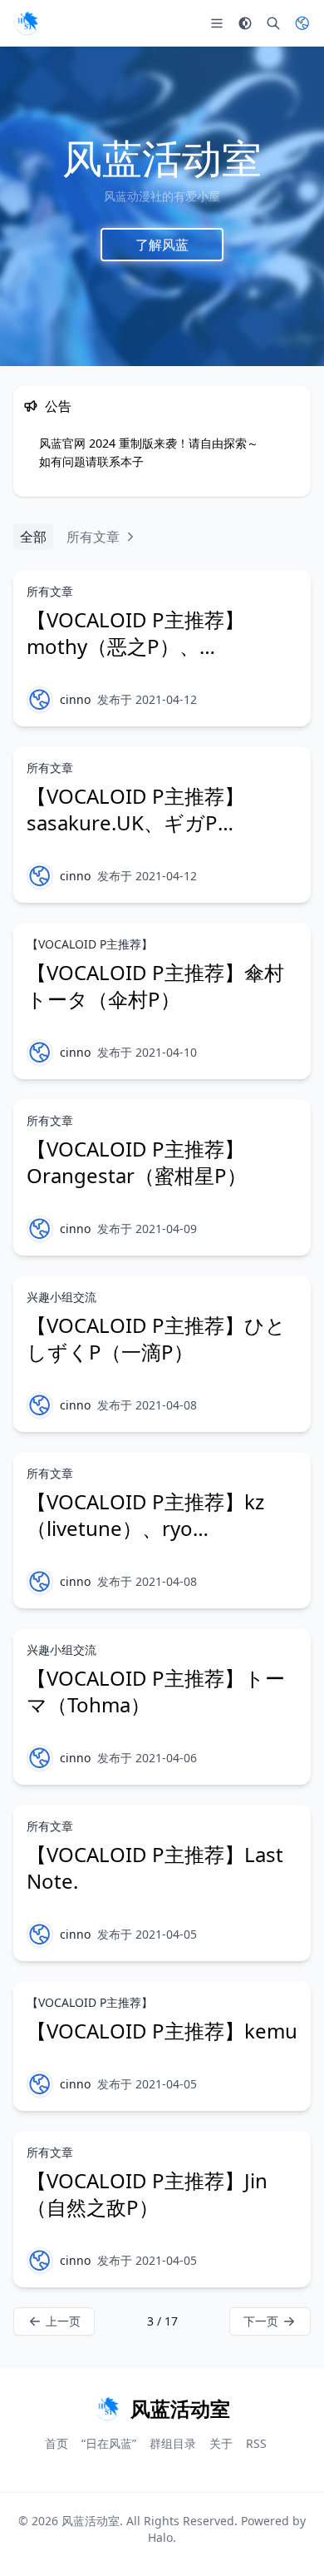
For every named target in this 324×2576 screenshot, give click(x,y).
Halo (160, 2537)
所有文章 (50, 591)
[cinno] (40, 700)
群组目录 (173, 2443)
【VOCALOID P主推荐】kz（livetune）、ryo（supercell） (145, 1528)
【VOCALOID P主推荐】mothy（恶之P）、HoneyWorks (135, 646)
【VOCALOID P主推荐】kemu (162, 2031)
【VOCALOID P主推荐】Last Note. (155, 1868)
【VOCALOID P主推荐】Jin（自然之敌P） (147, 2194)
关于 (221, 2443)
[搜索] (273, 23)
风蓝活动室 (91, 2521)
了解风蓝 (162, 244)
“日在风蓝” (109, 2443)
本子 (132, 461)
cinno (75, 699)
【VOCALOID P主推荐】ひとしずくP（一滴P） (156, 1338)
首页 (56, 2443)
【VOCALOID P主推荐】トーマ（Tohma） (156, 1691)
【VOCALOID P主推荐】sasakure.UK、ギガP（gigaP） (135, 822)
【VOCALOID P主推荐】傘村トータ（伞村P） (155, 986)
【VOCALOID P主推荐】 (90, 944)
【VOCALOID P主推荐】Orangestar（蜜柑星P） (137, 1162)
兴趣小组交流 (61, 1297)
